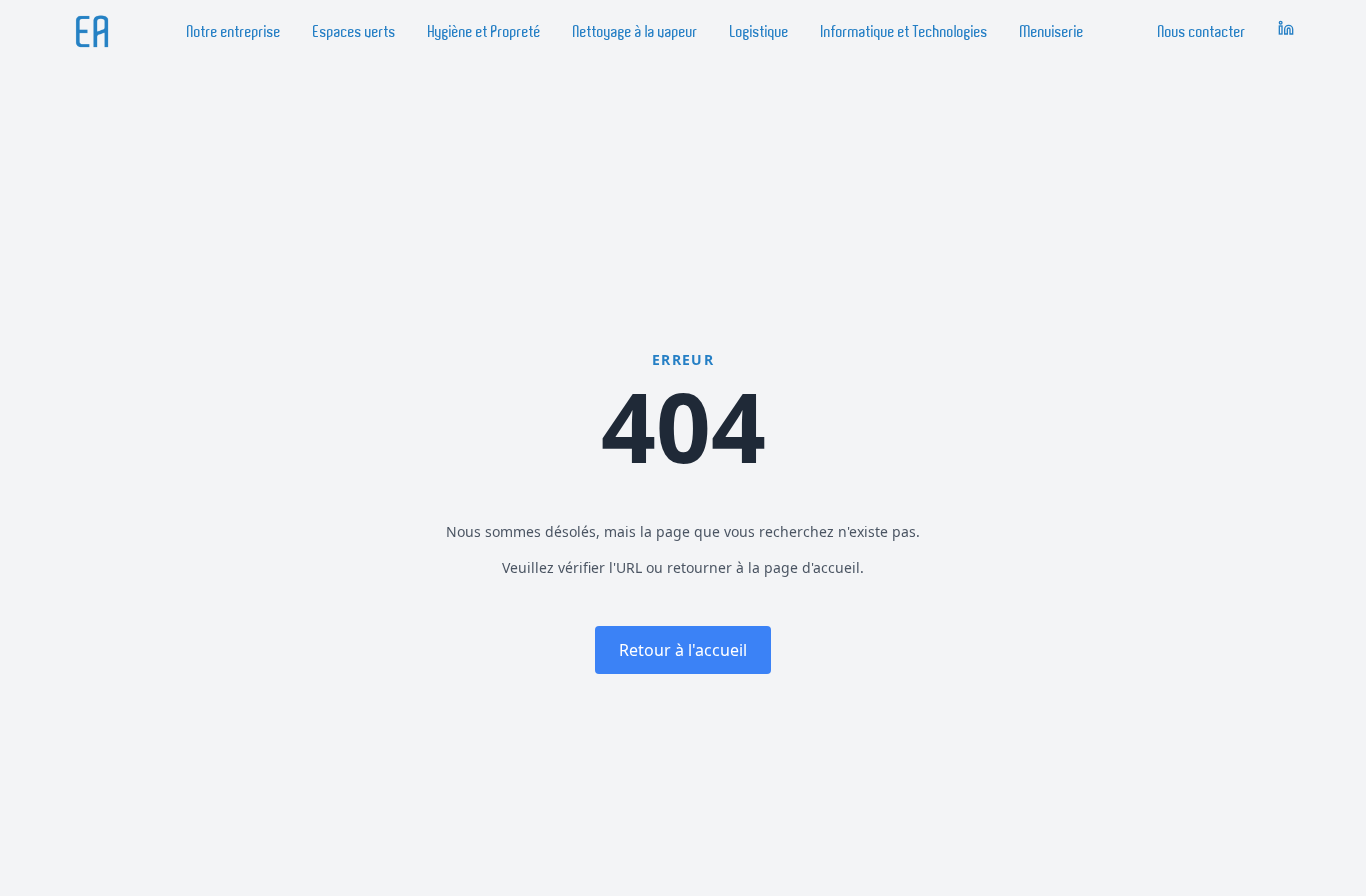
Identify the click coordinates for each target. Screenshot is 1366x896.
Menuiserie (1052, 32)
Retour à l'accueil (683, 650)
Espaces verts (354, 32)
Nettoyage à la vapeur (635, 32)
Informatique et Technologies (904, 32)
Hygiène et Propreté (484, 32)
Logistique (759, 32)
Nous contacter (1202, 32)
